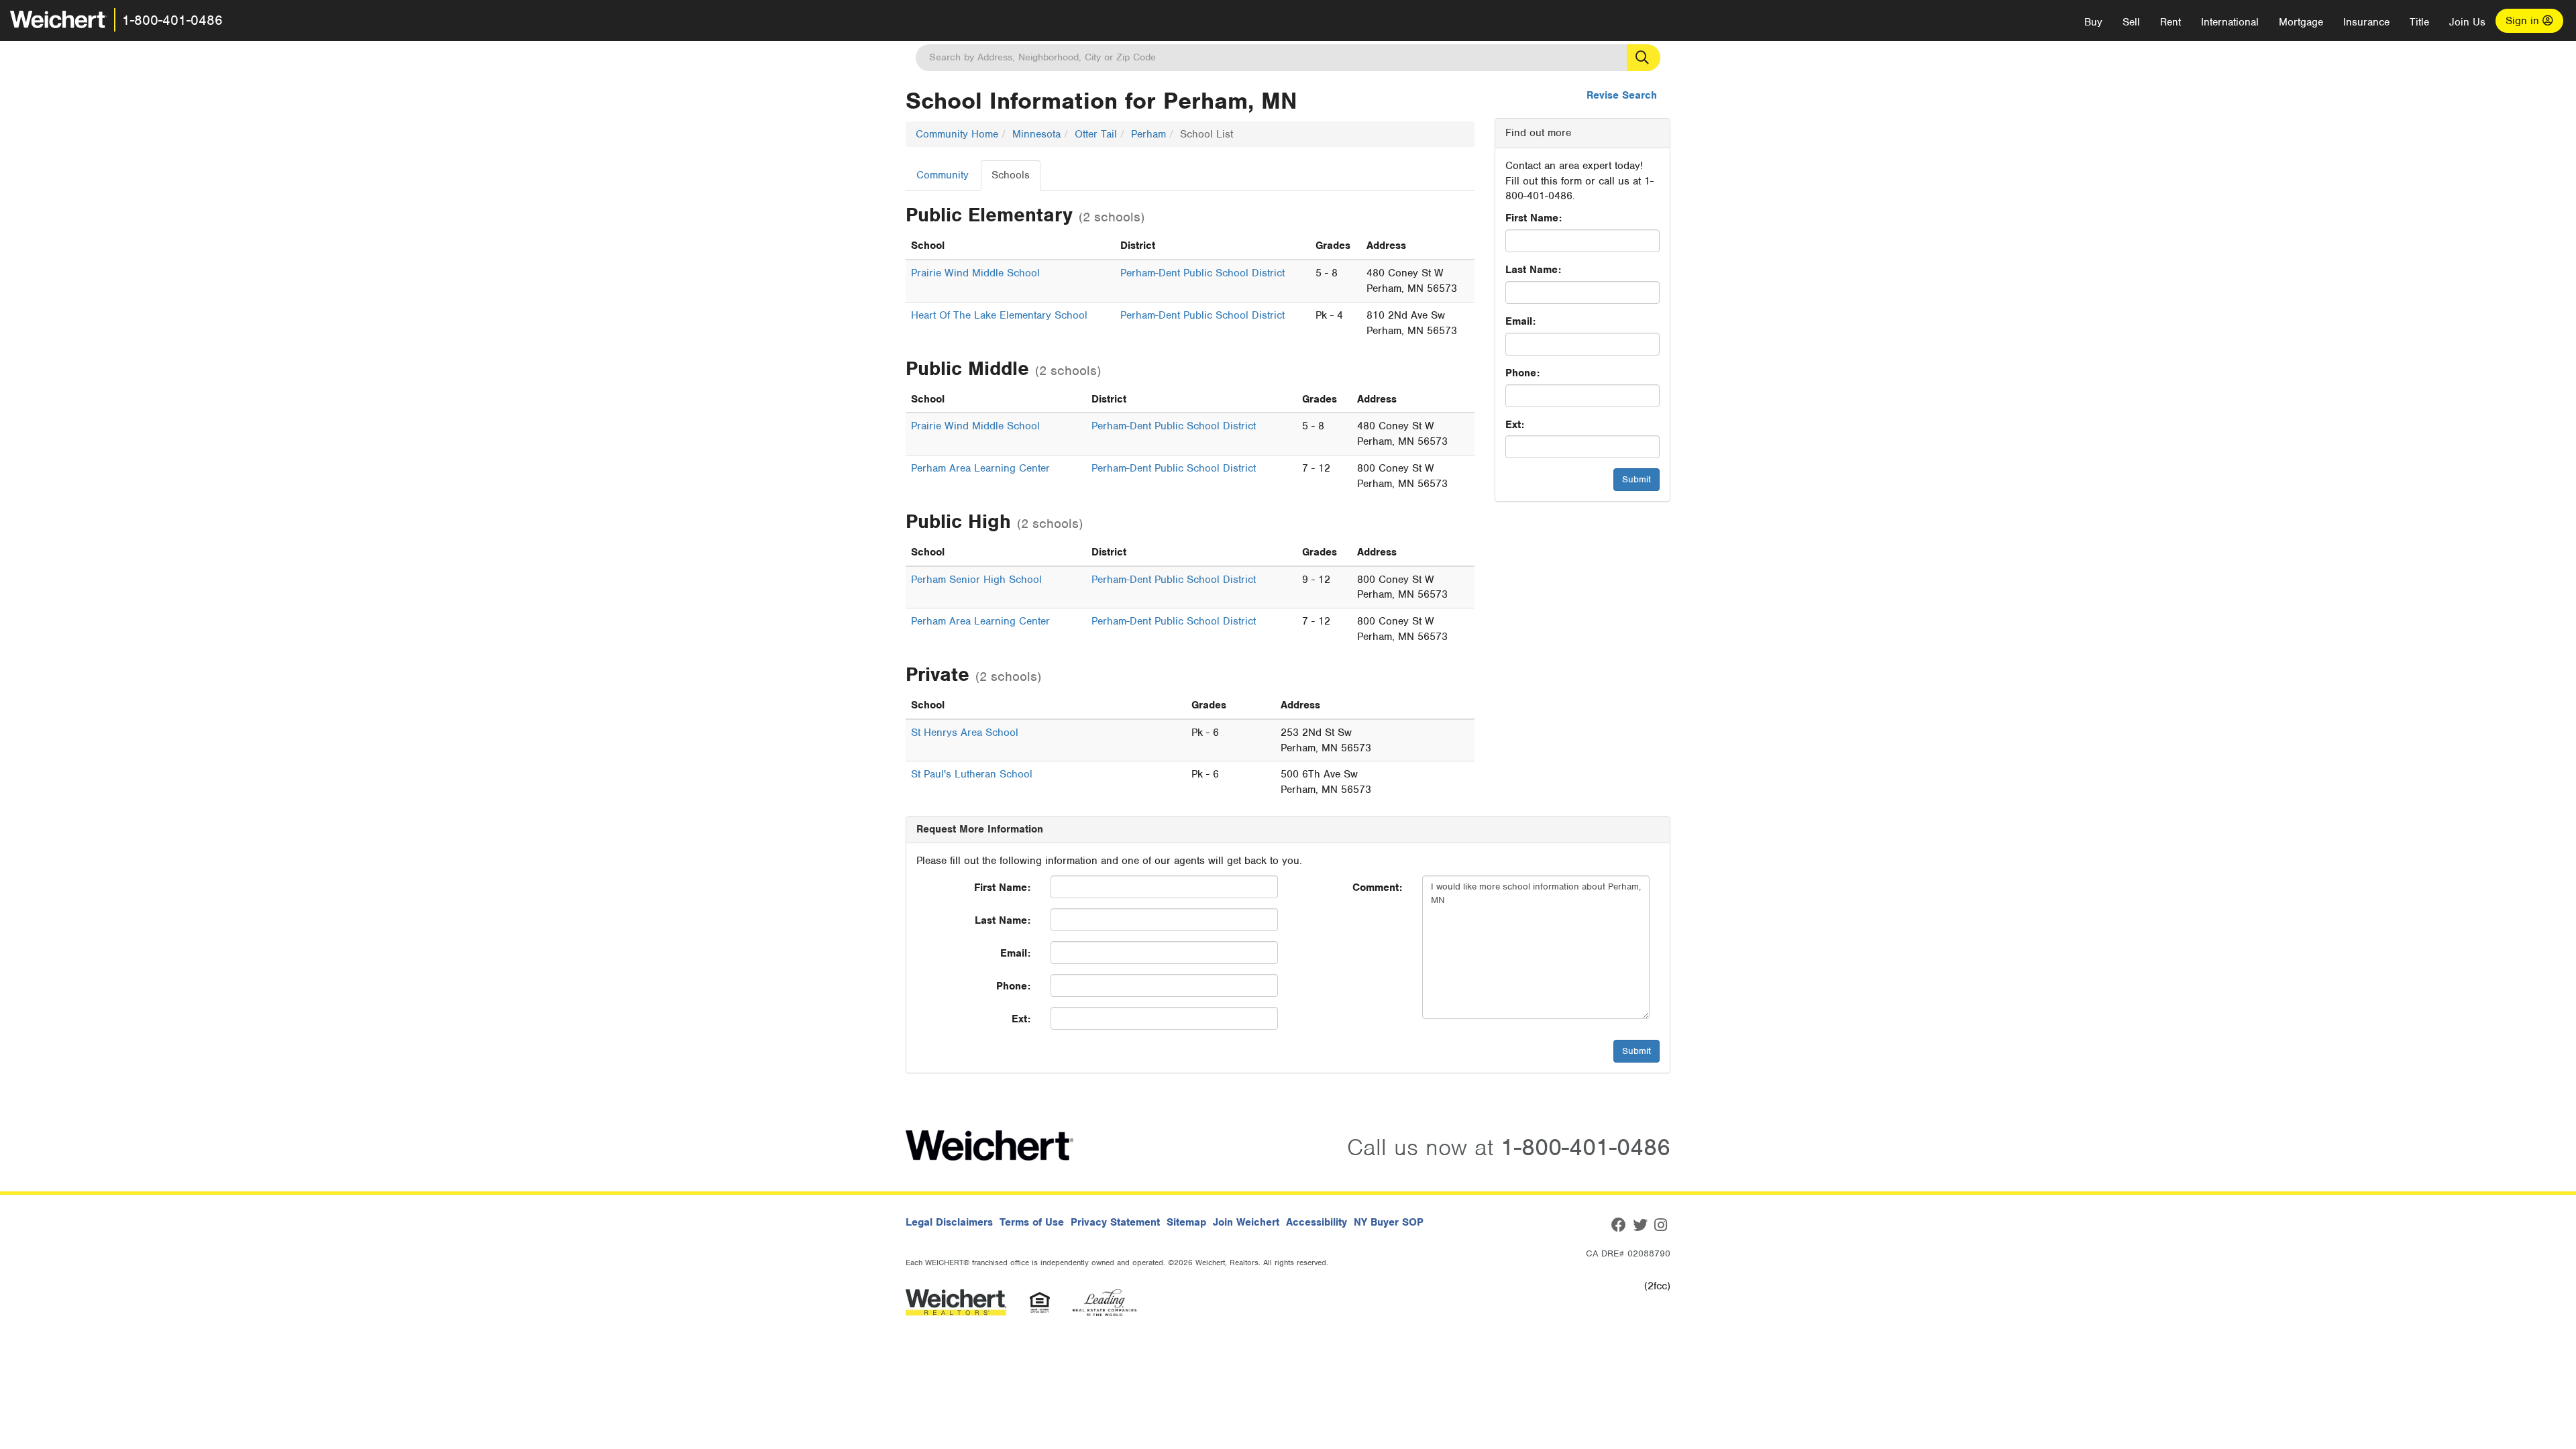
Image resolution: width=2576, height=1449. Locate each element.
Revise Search (1622, 95)
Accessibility (1317, 1222)
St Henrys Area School (965, 733)
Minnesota (1036, 134)
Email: (1520, 321)
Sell (2131, 22)
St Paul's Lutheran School (972, 774)
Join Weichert (1246, 1222)
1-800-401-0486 (172, 20)
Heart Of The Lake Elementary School (999, 315)
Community (943, 175)
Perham (1148, 134)
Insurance (2366, 22)
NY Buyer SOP (1389, 1222)
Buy (2093, 22)
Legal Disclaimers (949, 1222)
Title (2419, 22)
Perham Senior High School (976, 580)
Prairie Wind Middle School (975, 273)
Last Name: (1533, 270)
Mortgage (2301, 22)
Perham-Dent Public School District (1202, 273)
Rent (2170, 22)
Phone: (1522, 373)
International (2230, 22)
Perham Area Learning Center (980, 468)
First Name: (1534, 218)
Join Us (2467, 22)
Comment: (1377, 888)
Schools (1011, 175)
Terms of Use (1032, 1222)
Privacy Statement (1115, 1222)
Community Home (957, 134)
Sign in (2524, 21)
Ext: (1515, 425)
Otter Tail (1096, 134)
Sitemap (1186, 1222)
